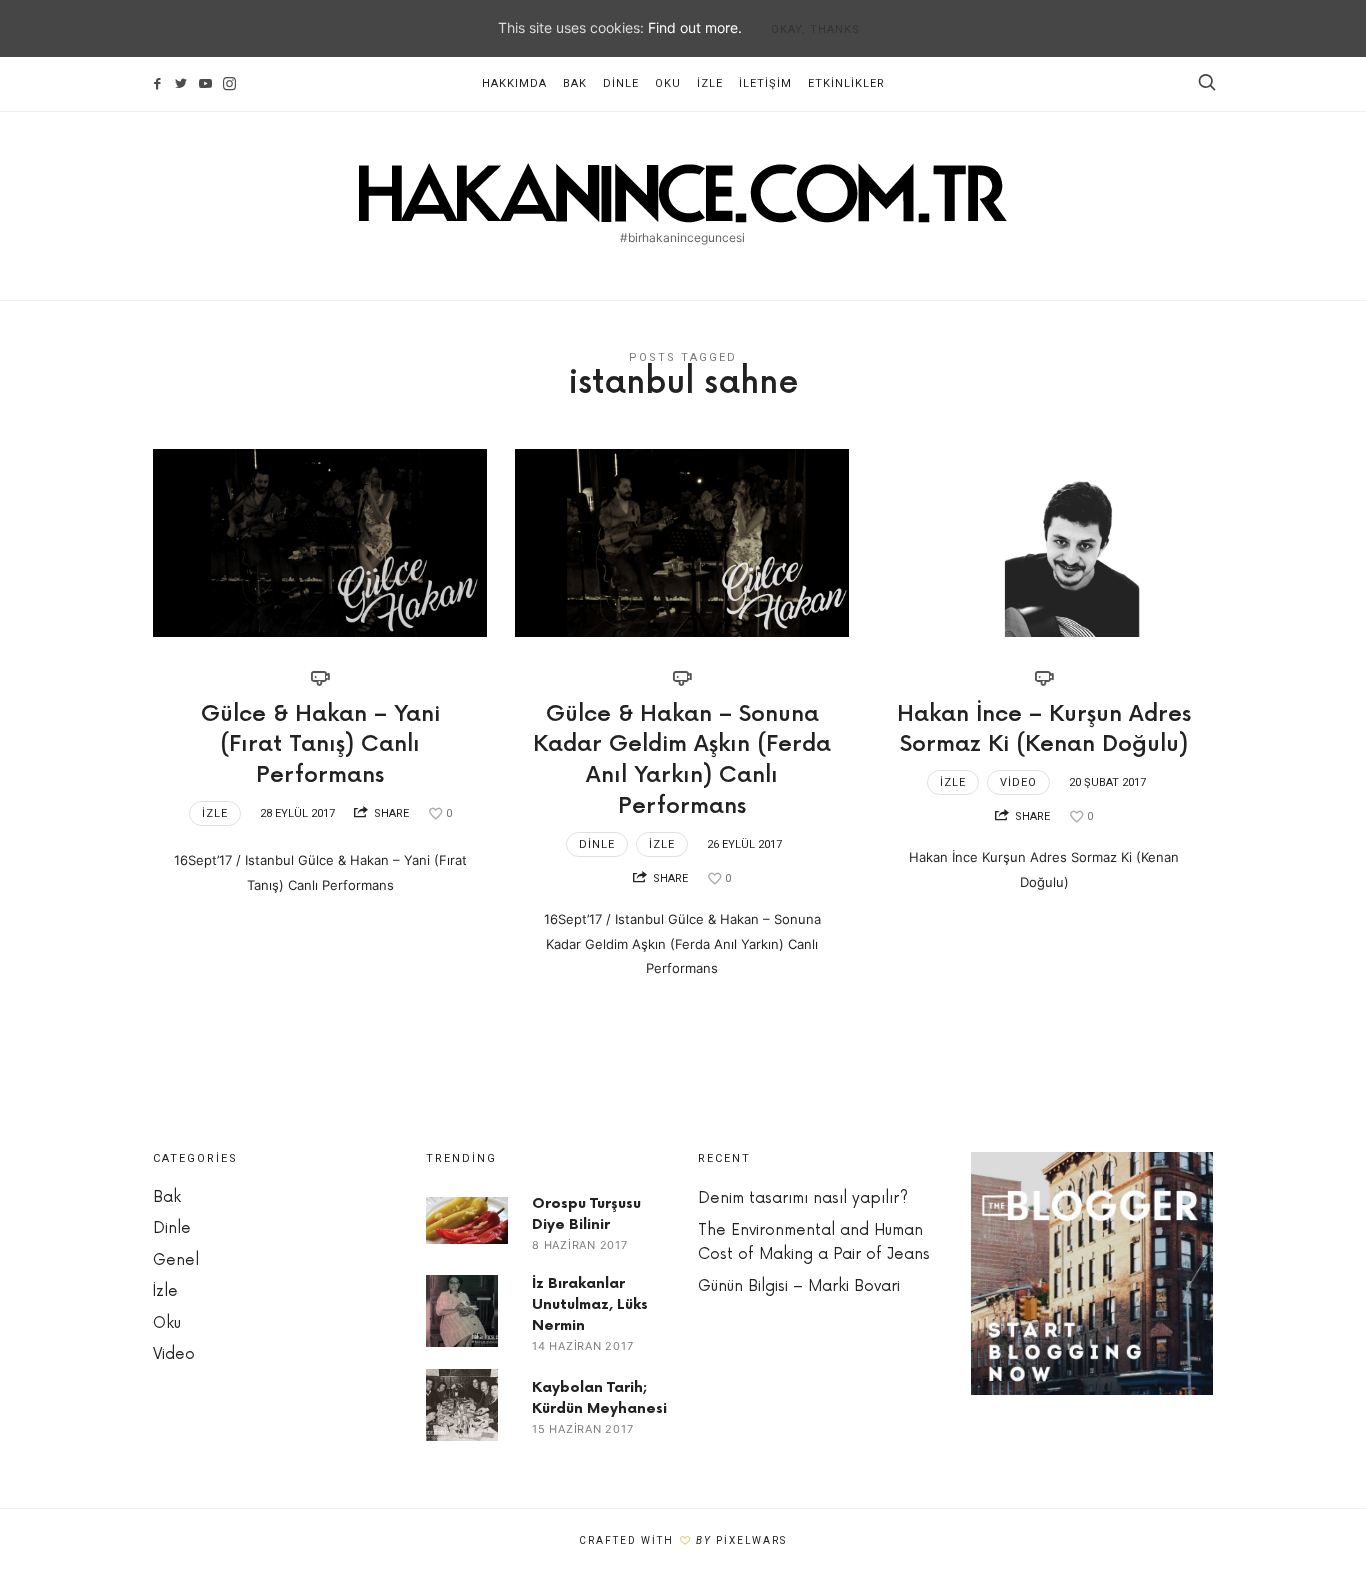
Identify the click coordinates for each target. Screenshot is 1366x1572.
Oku (668, 83)
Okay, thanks (815, 29)
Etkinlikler (846, 83)
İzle (710, 83)
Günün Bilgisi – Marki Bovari (799, 1286)
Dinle (621, 83)
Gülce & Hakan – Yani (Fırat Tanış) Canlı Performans (320, 745)
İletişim (765, 83)
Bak (575, 83)
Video (1018, 782)
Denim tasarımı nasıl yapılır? (803, 1198)
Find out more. (695, 27)
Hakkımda (514, 83)
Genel (176, 1260)
